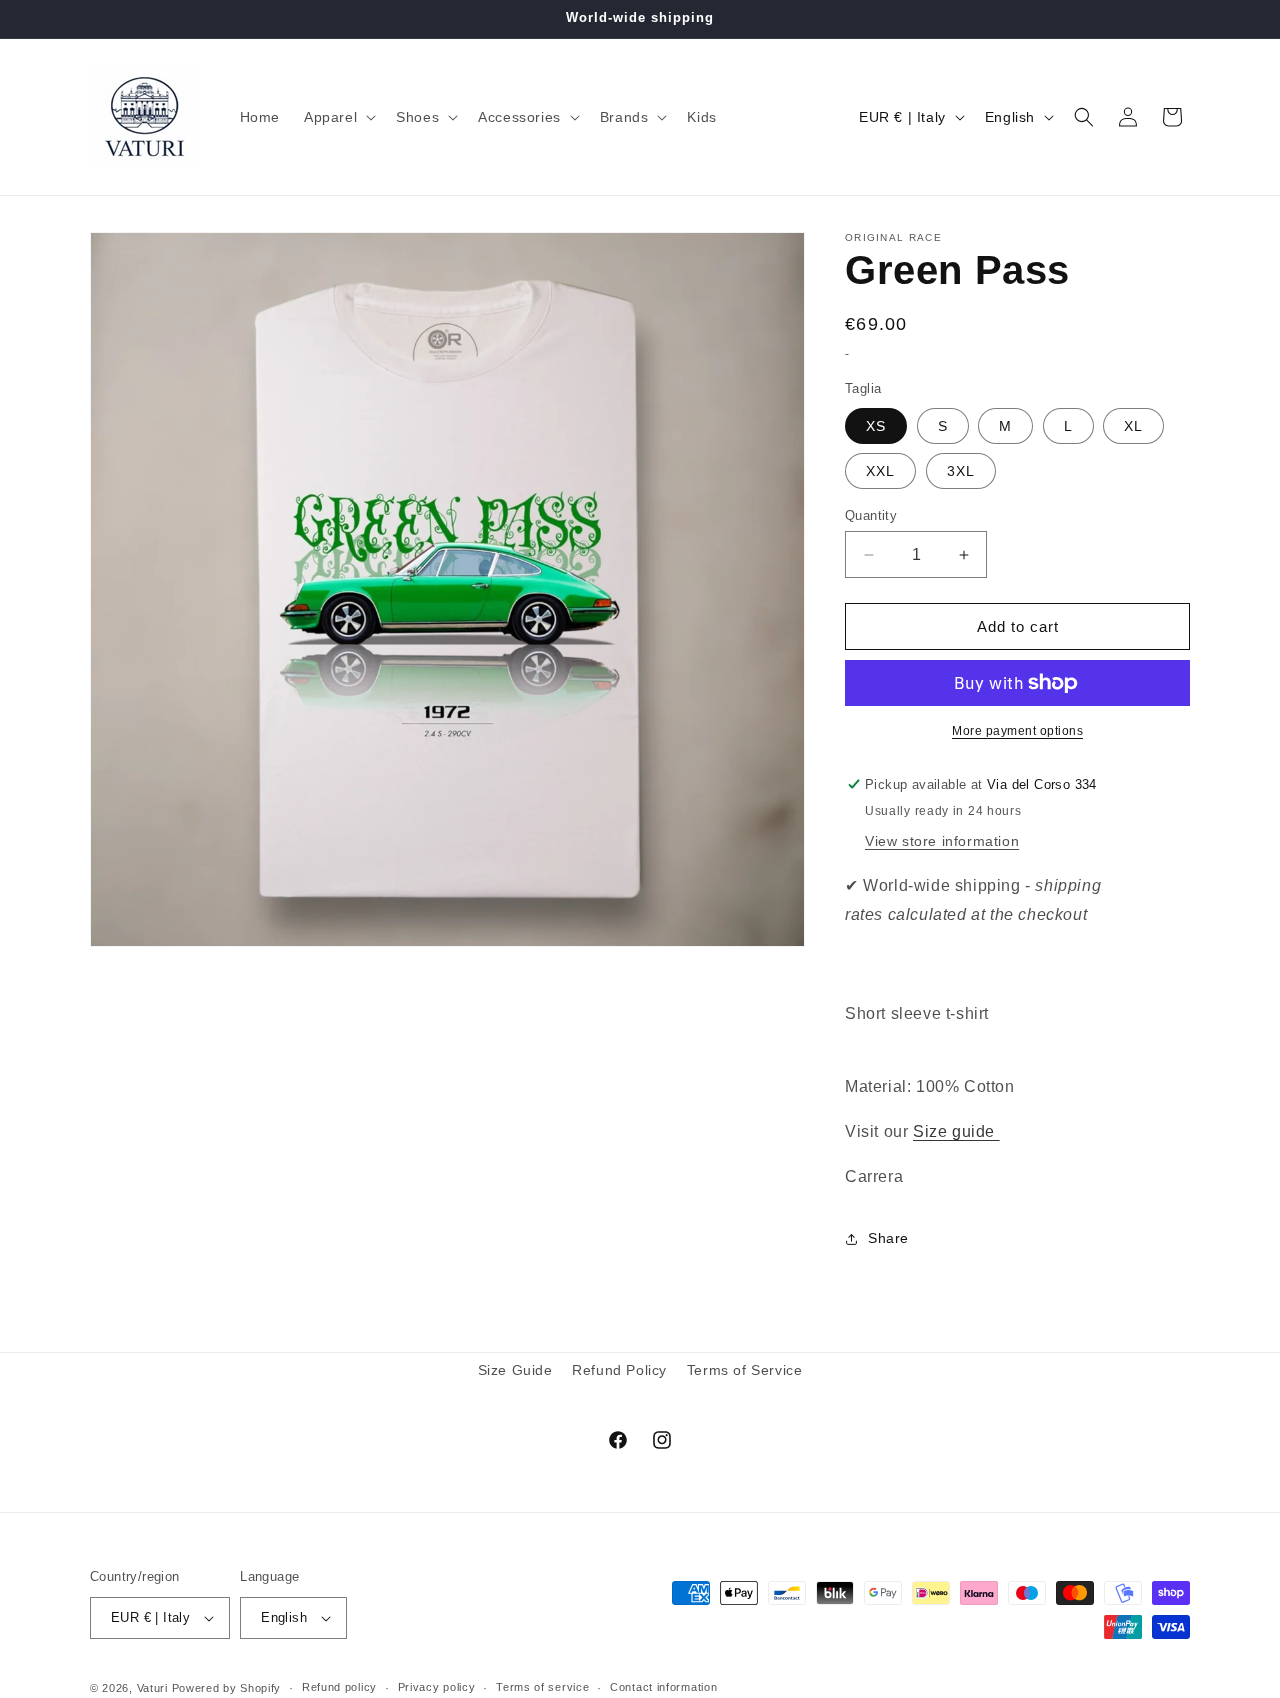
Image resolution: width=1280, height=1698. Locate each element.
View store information (942, 841)
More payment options (1017, 731)
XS (876, 426)
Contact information (663, 1687)
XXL (880, 471)
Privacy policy (437, 1687)
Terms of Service (745, 1370)
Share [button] (888, 1238)
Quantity (871, 515)
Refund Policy (619, 1370)
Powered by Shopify (227, 1688)
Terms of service (542, 1687)
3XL (961, 471)
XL (1133, 426)
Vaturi (152, 1688)
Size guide (956, 1131)
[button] (338, 117)
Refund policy (339, 1687)
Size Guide (515, 1370)
